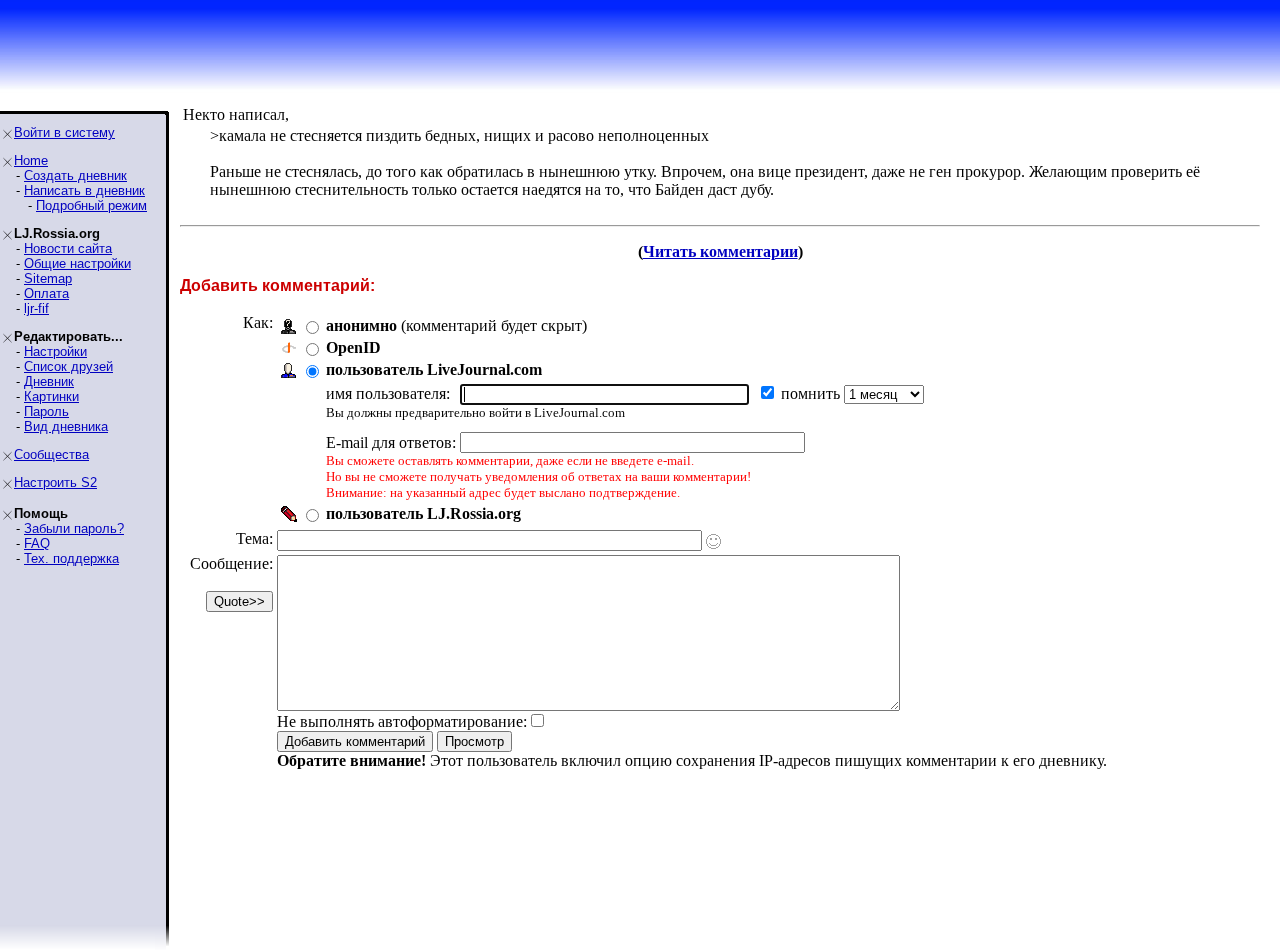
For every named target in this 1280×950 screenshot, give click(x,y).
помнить (812, 393)
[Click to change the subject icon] (713, 541)
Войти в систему (64, 132)
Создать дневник (75, 175)
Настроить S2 (55, 482)
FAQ (37, 543)
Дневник (49, 381)
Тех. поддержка (71, 558)
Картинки (51, 396)
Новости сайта (68, 248)
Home (31, 160)
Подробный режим (91, 205)
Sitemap (48, 278)
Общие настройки (77, 263)
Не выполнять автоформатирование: (402, 721)
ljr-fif (36, 308)
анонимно (361, 325)
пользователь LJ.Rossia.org (423, 513)
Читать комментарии (720, 251)
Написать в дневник (84, 190)
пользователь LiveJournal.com (434, 369)
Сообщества (51, 454)
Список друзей (68, 366)
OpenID (353, 347)
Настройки (55, 351)
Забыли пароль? (74, 528)
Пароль (46, 411)
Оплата (46, 293)
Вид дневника (66, 426)
